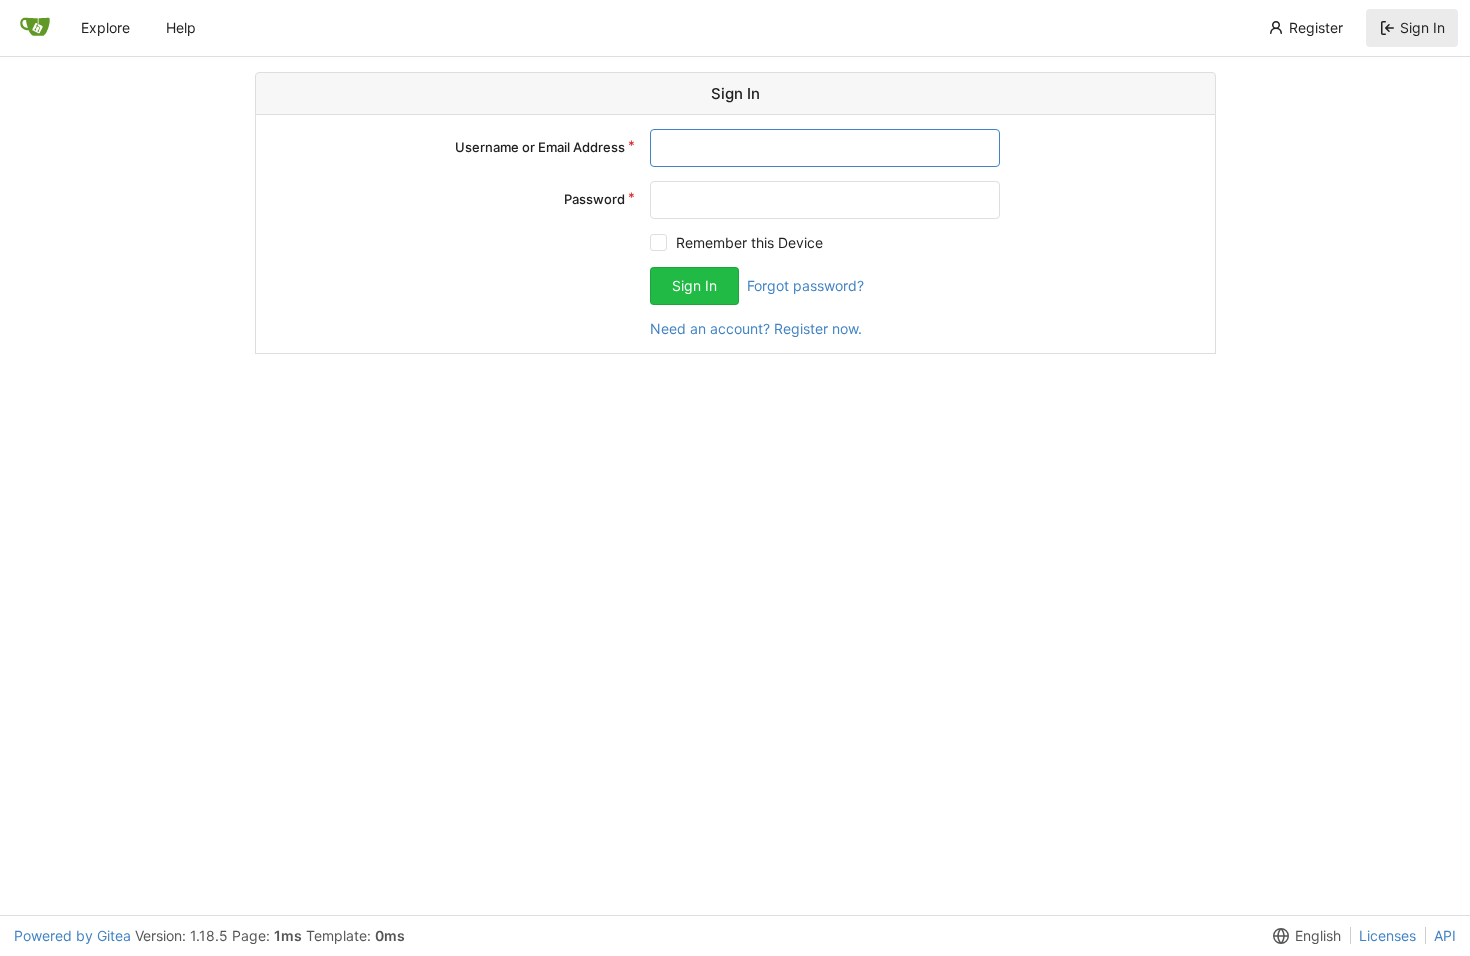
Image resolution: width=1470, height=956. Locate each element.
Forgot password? (805, 285)
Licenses (1387, 935)
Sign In (1422, 27)
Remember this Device (749, 242)
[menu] (1303, 936)
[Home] (35, 28)
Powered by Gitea (72, 935)
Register (1316, 27)
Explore (105, 27)
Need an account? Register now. (756, 328)
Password (594, 199)
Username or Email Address (540, 147)
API (1445, 935)
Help (181, 27)
